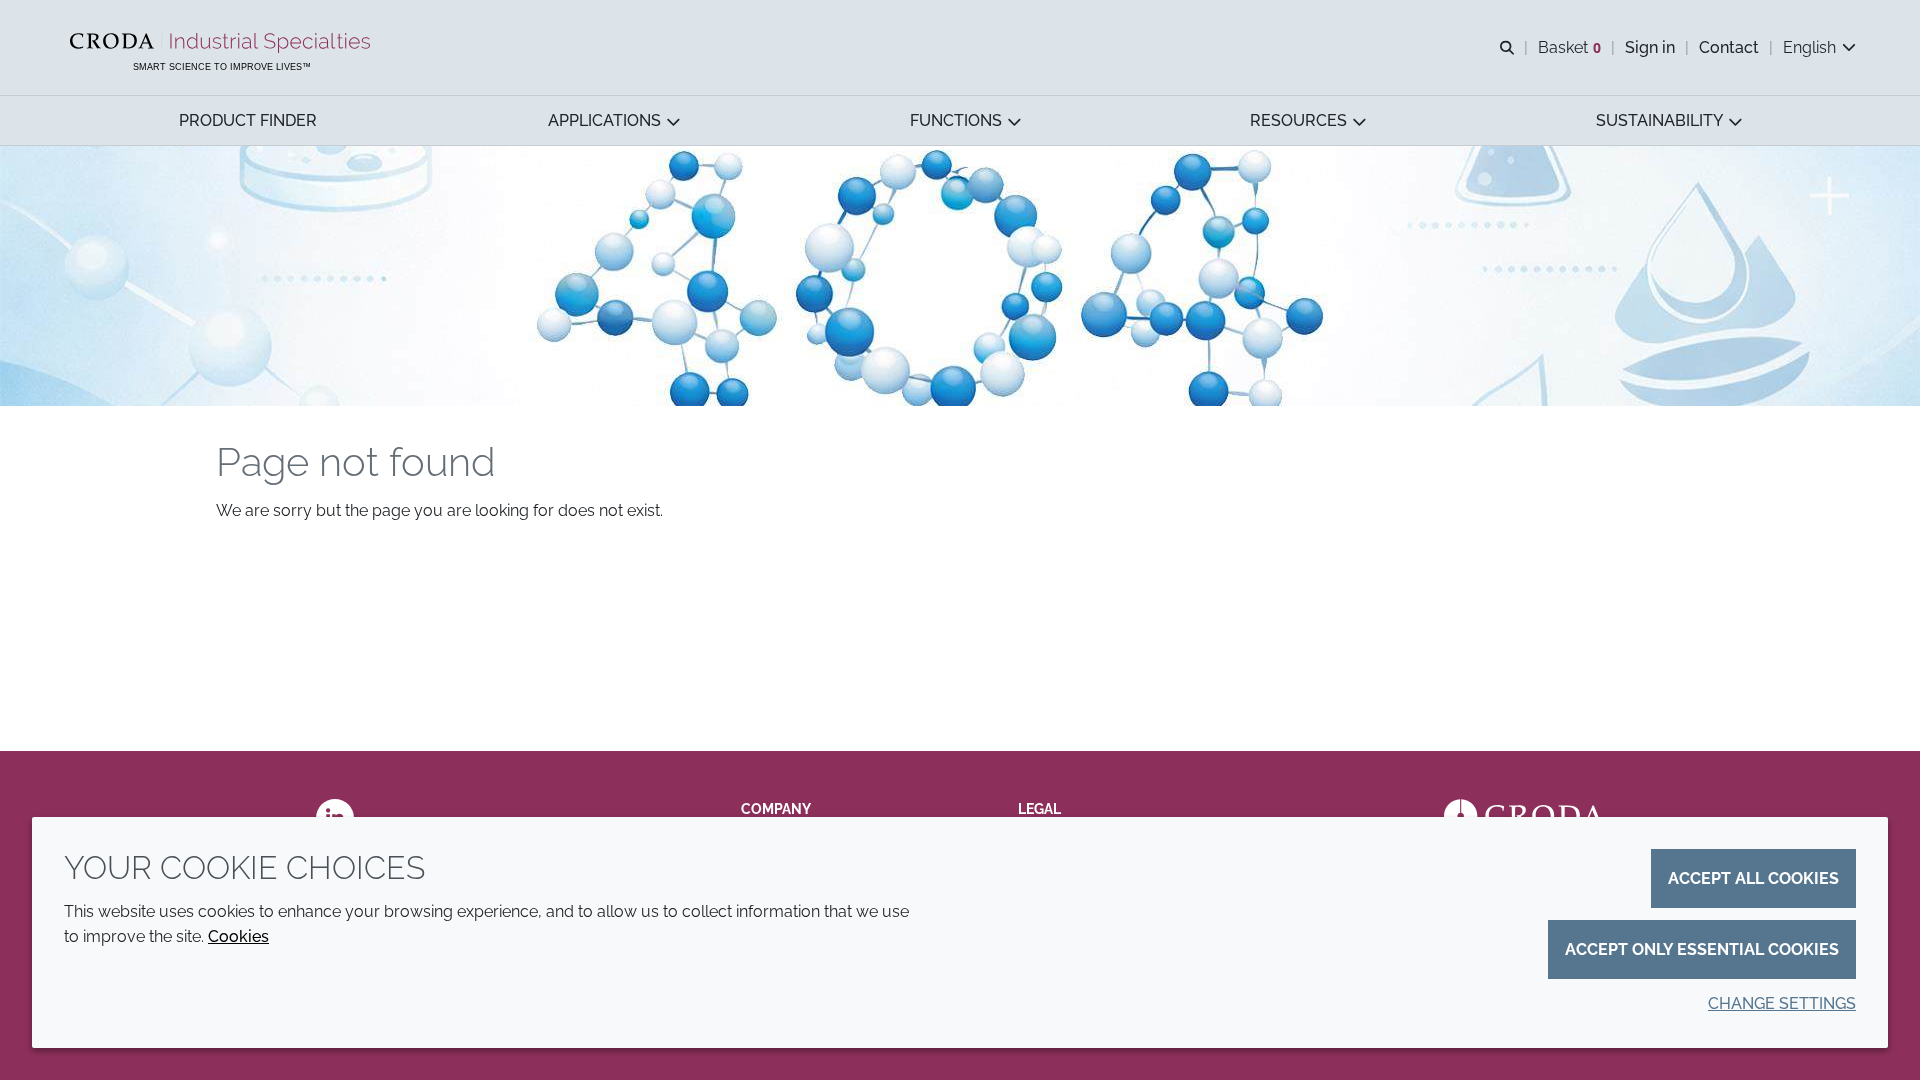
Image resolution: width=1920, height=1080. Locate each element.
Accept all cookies (1753, 878)
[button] (248, 120)
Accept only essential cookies (1702, 949)
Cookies (238, 936)
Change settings (1782, 1003)
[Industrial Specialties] (222, 43)
